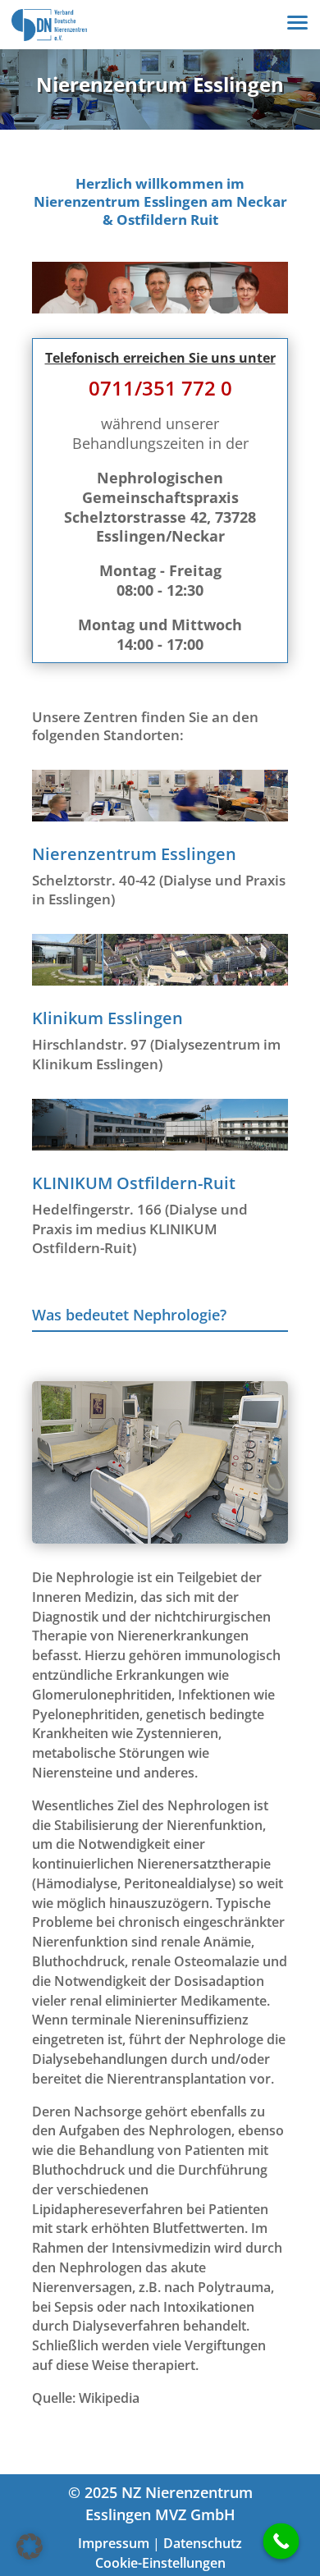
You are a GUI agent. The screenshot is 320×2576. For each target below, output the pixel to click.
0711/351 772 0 (160, 388)
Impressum (114, 2543)
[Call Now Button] (281, 2542)
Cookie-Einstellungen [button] (160, 2563)
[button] (30, 2546)
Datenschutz (203, 2543)
